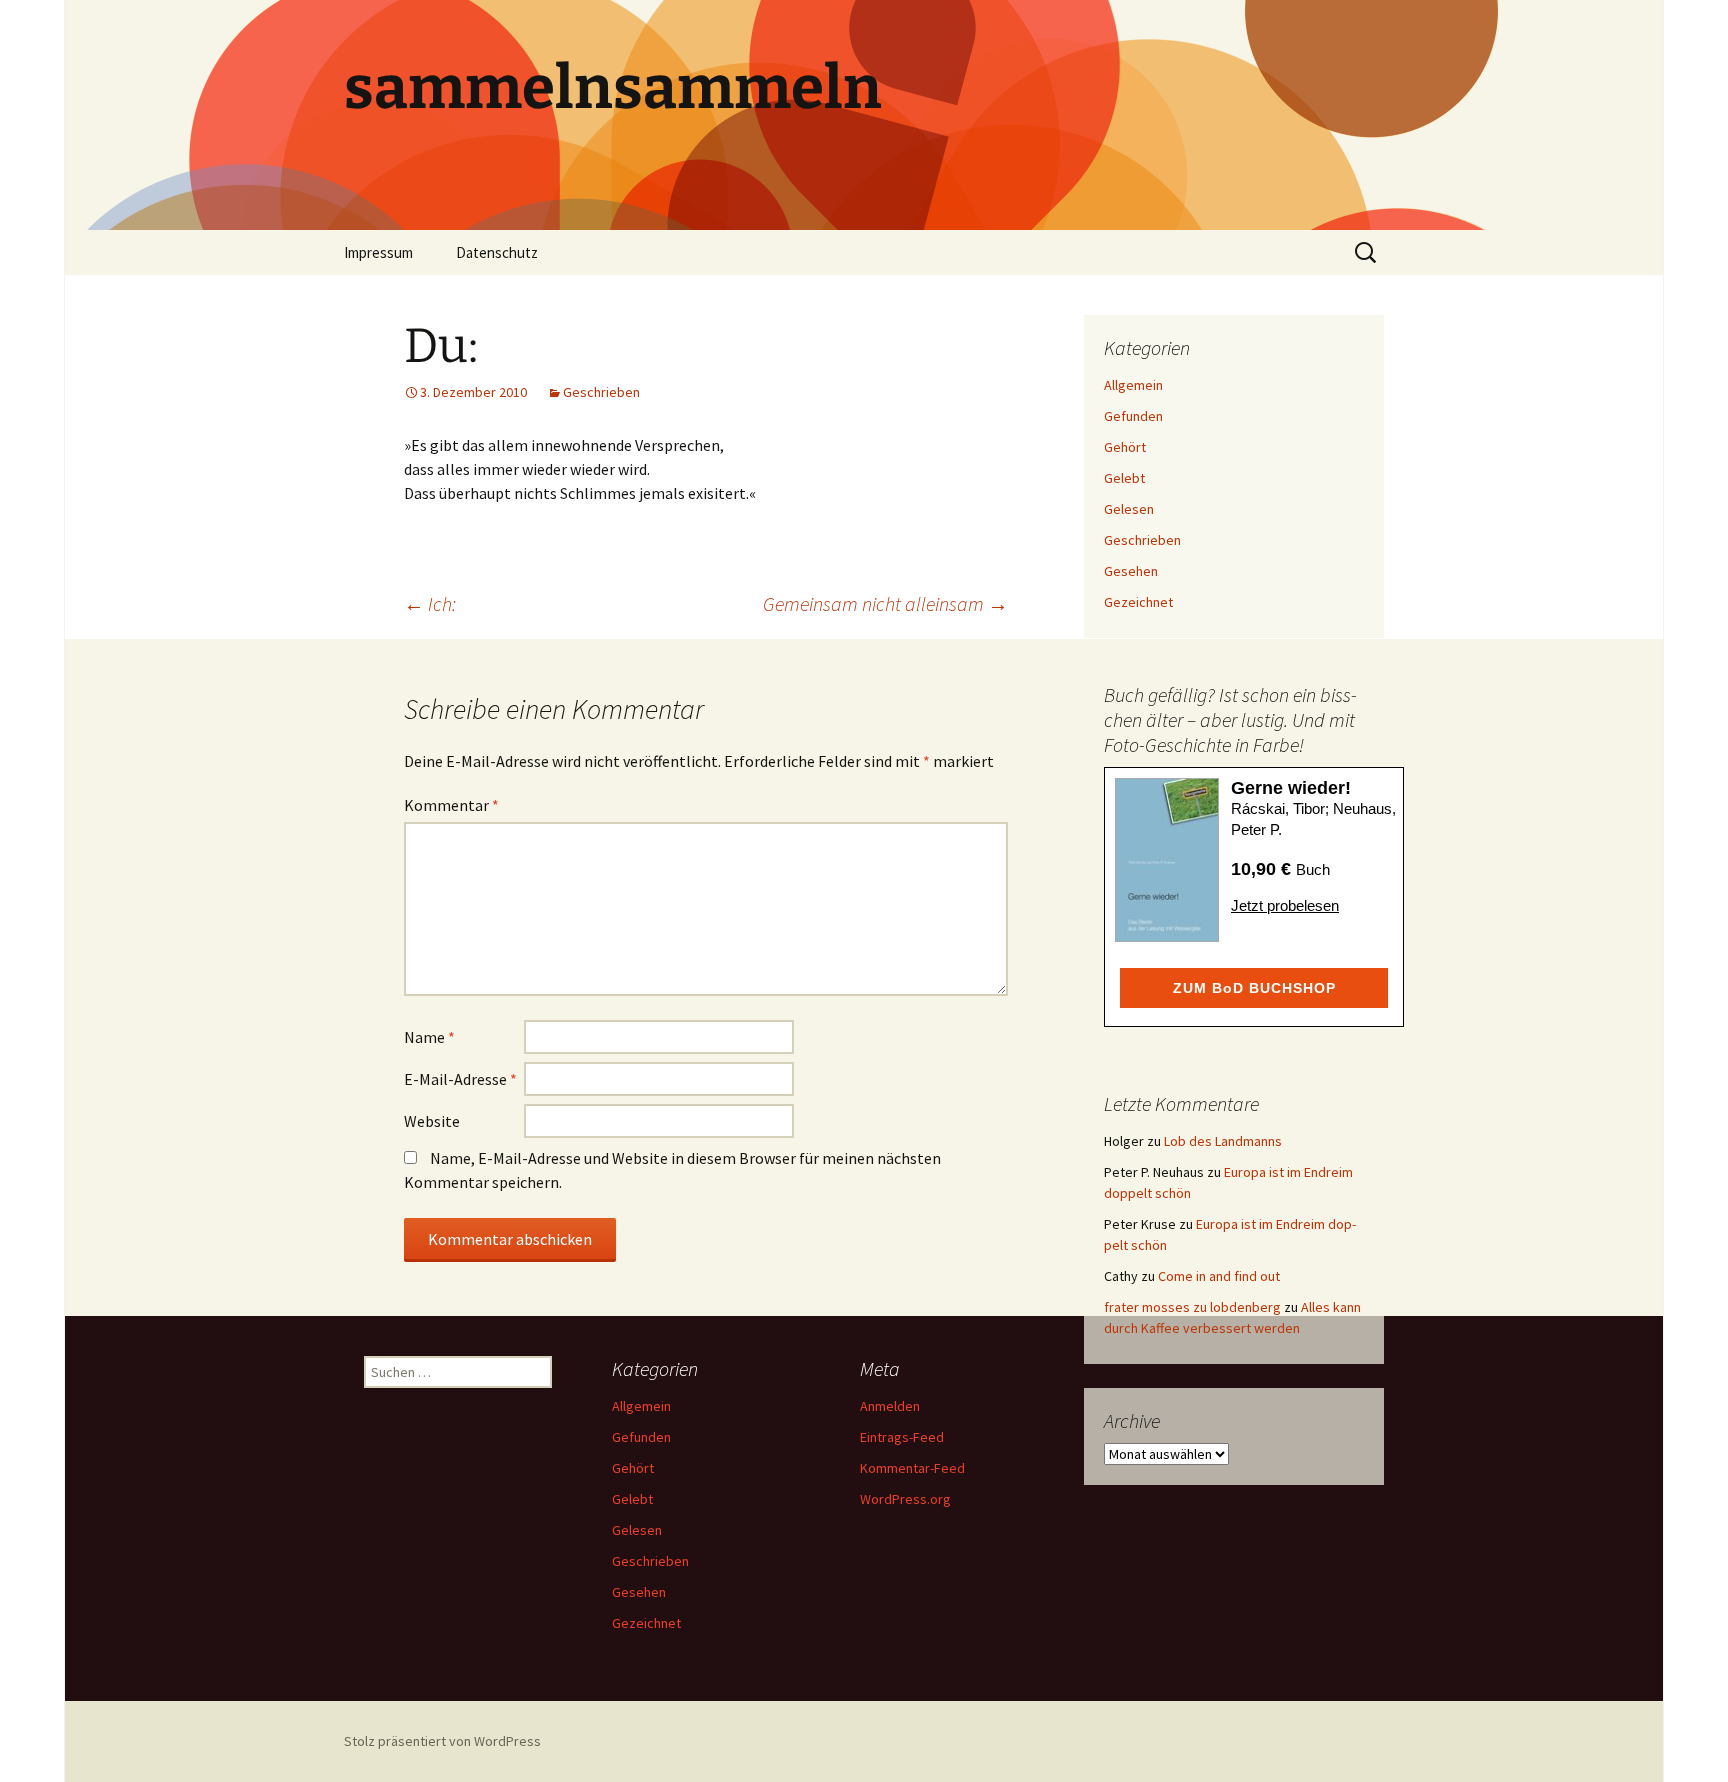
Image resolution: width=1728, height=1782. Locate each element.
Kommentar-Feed (912, 1468)
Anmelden (890, 1406)
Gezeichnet (1138, 602)
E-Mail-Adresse (460, 1079)
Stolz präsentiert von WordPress (442, 1741)
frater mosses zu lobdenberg (1192, 1307)
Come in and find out (1219, 1276)
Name (429, 1037)
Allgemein (1133, 385)
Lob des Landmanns (1223, 1141)
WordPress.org (905, 1499)
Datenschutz (497, 252)
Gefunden (1133, 416)
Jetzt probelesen (1285, 905)
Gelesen (1129, 509)
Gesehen (1131, 571)
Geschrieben (601, 392)
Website (432, 1121)
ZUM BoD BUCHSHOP (1254, 988)
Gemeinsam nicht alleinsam (885, 603)
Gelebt (1124, 478)
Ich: (430, 603)
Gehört (1125, 447)
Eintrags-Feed (902, 1437)
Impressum (378, 252)
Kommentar (451, 805)
